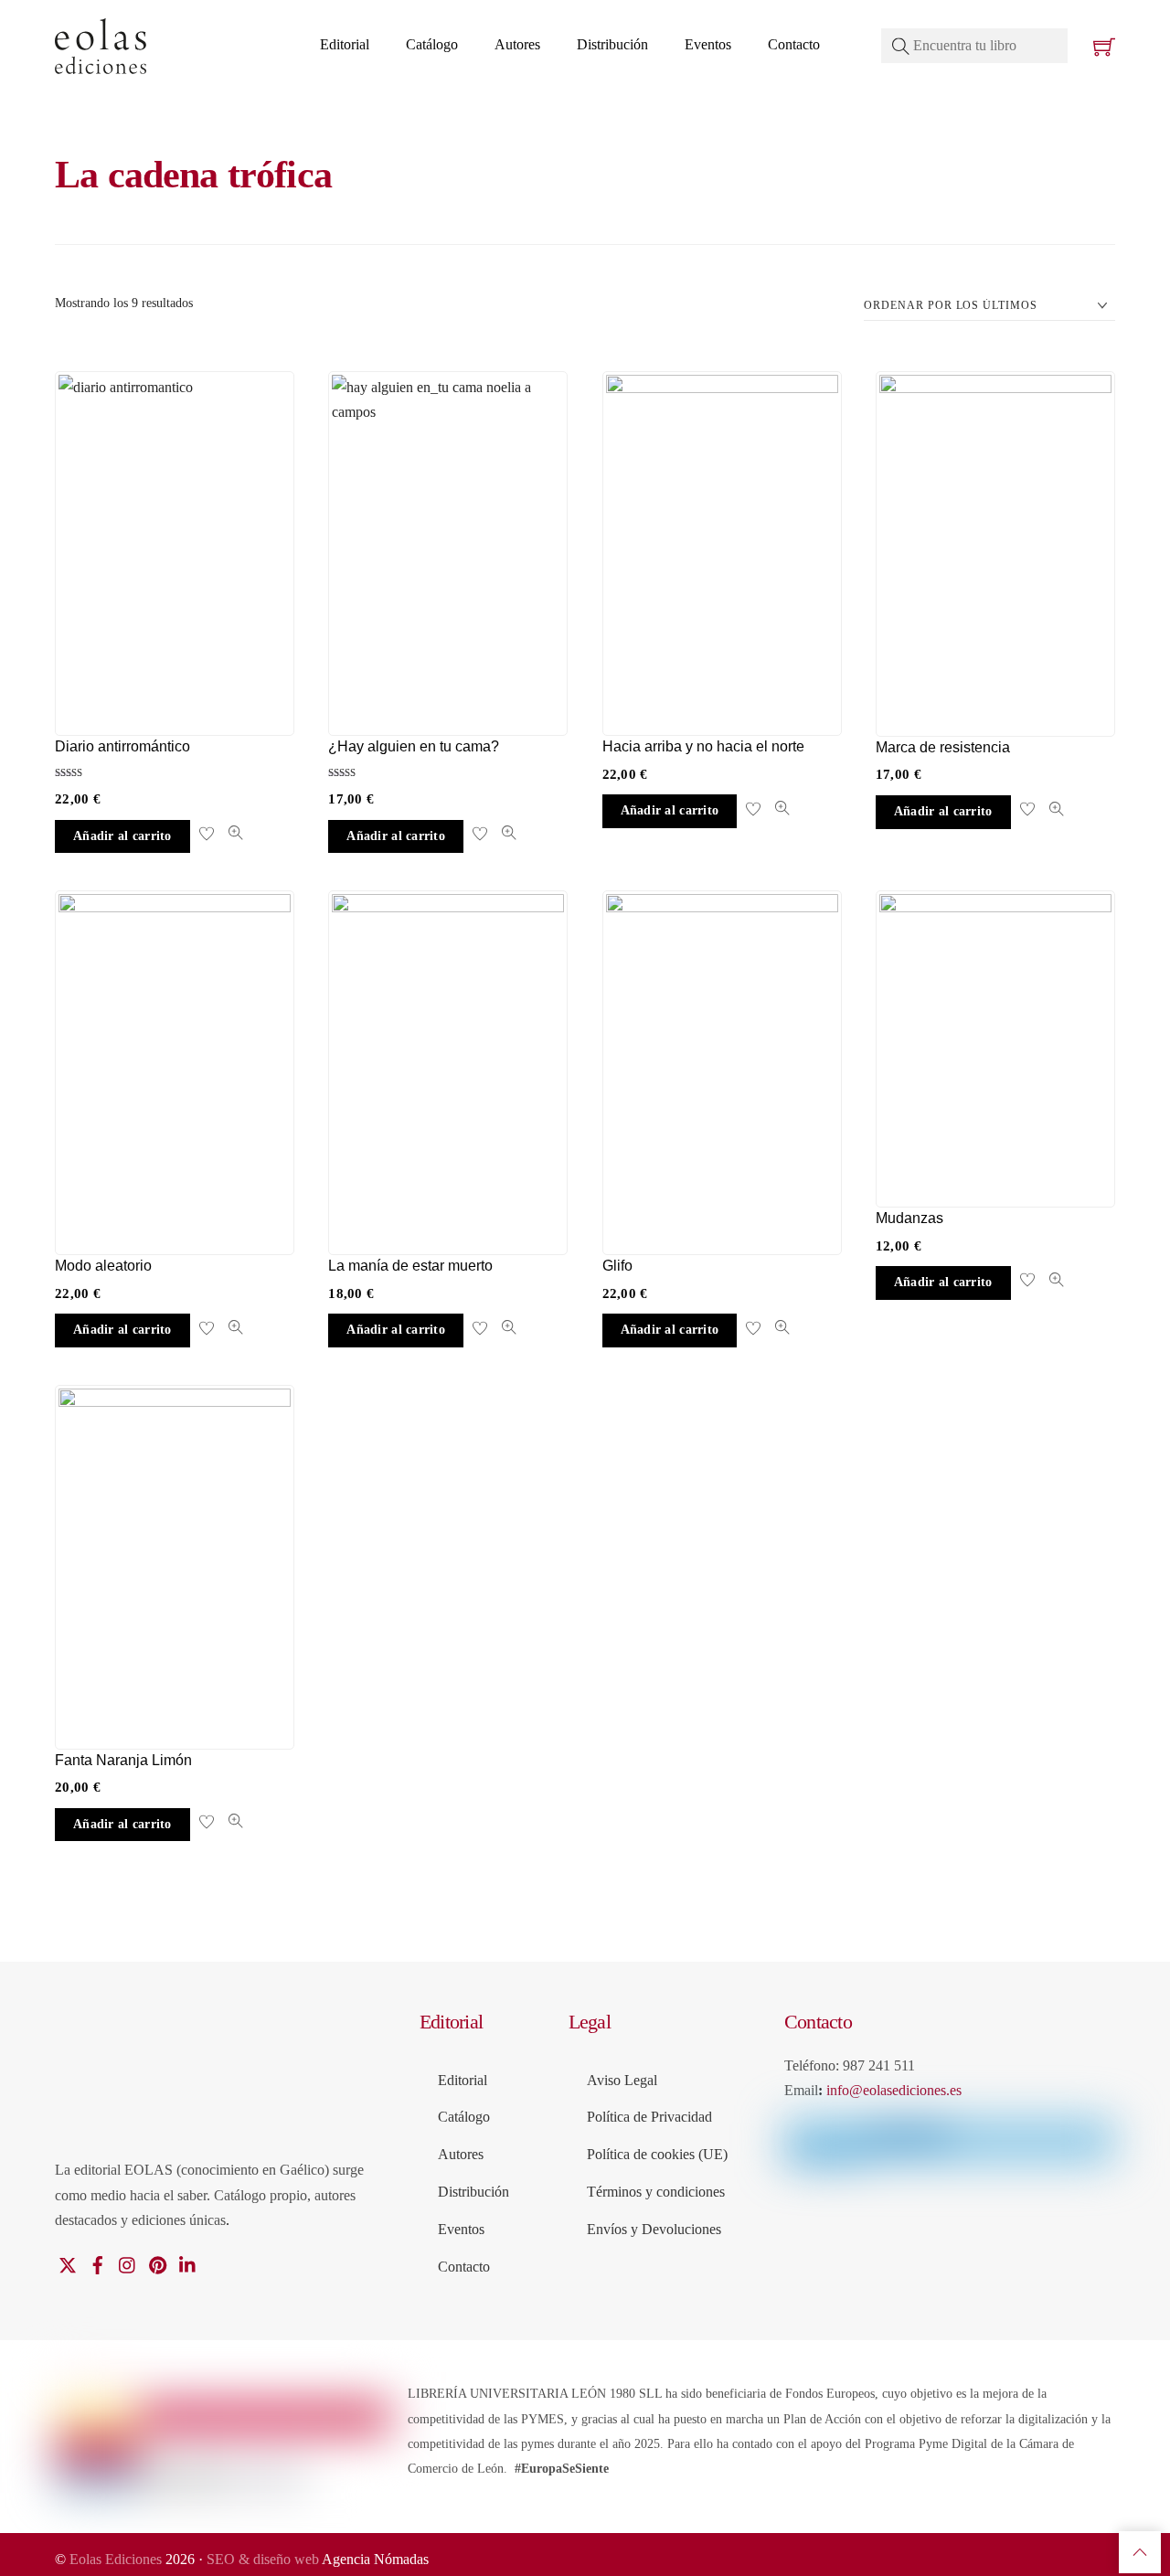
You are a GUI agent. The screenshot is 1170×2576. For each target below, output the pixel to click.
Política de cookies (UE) (657, 2154)
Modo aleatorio (103, 1266)
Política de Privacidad (649, 2117)
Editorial (345, 44)
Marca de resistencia (943, 747)
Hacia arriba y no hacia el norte (703, 746)
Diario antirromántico (122, 746)
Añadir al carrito (122, 836)
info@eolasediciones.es (894, 2090)
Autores (517, 44)
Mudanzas (909, 1218)
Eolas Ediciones (116, 2559)
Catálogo (432, 44)
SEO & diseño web (264, 2559)
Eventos (708, 44)
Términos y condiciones (656, 2192)
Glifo (617, 1266)
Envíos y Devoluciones (654, 2229)
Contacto (794, 44)
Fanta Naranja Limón (123, 1760)
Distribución (612, 44)
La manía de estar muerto (410, 1266)
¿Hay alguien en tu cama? (414, 746)
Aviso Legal (622, 2080)
